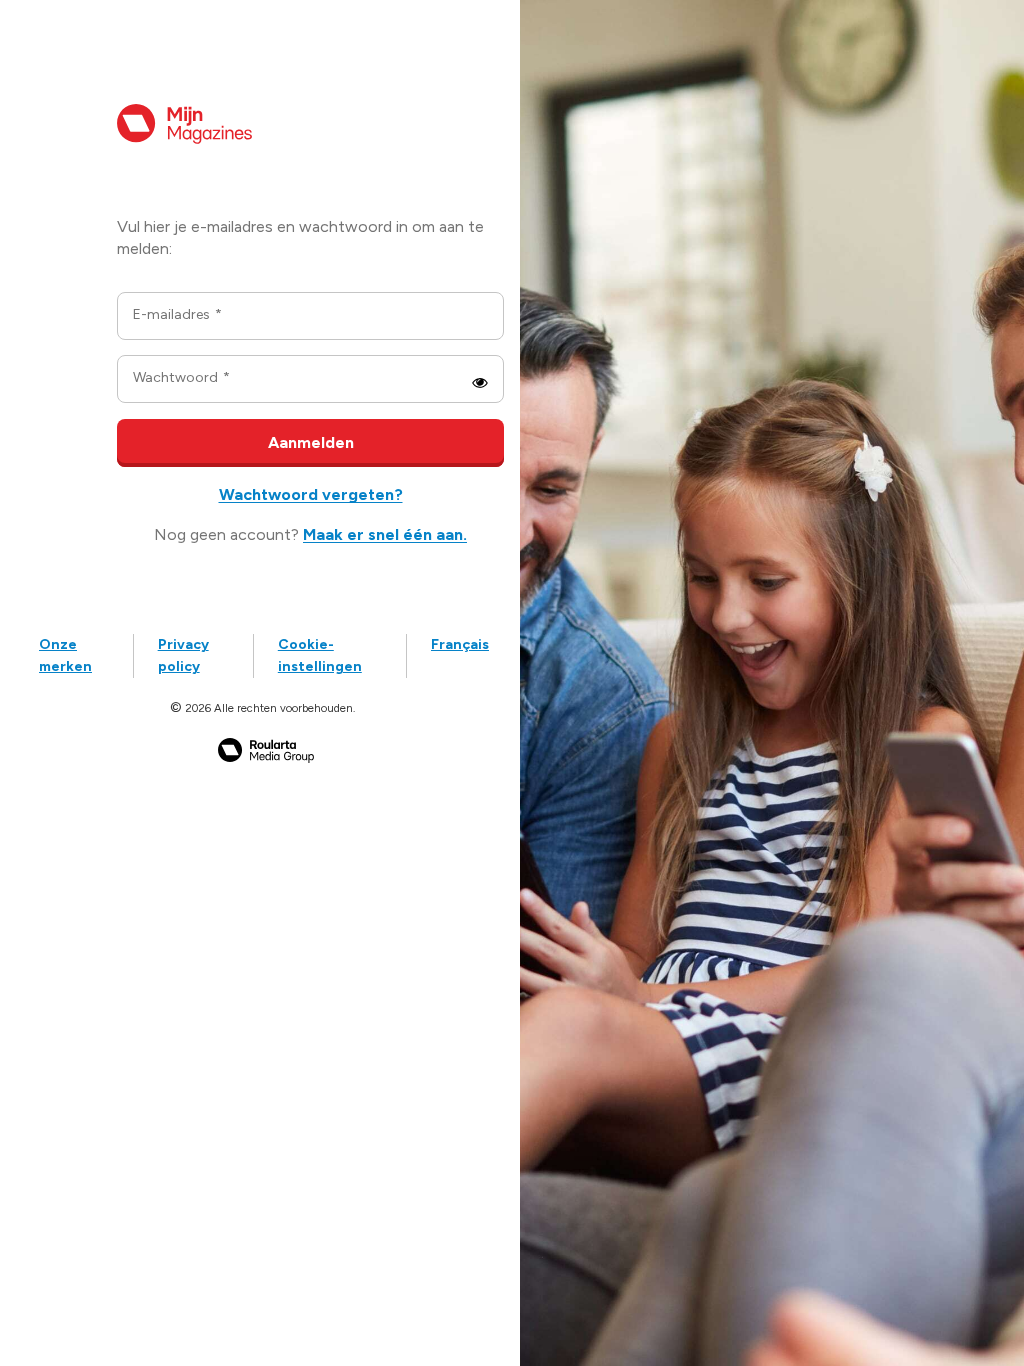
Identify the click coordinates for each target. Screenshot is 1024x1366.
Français (460, 644)
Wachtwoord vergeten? (311, 494)
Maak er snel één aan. (385, 534)
